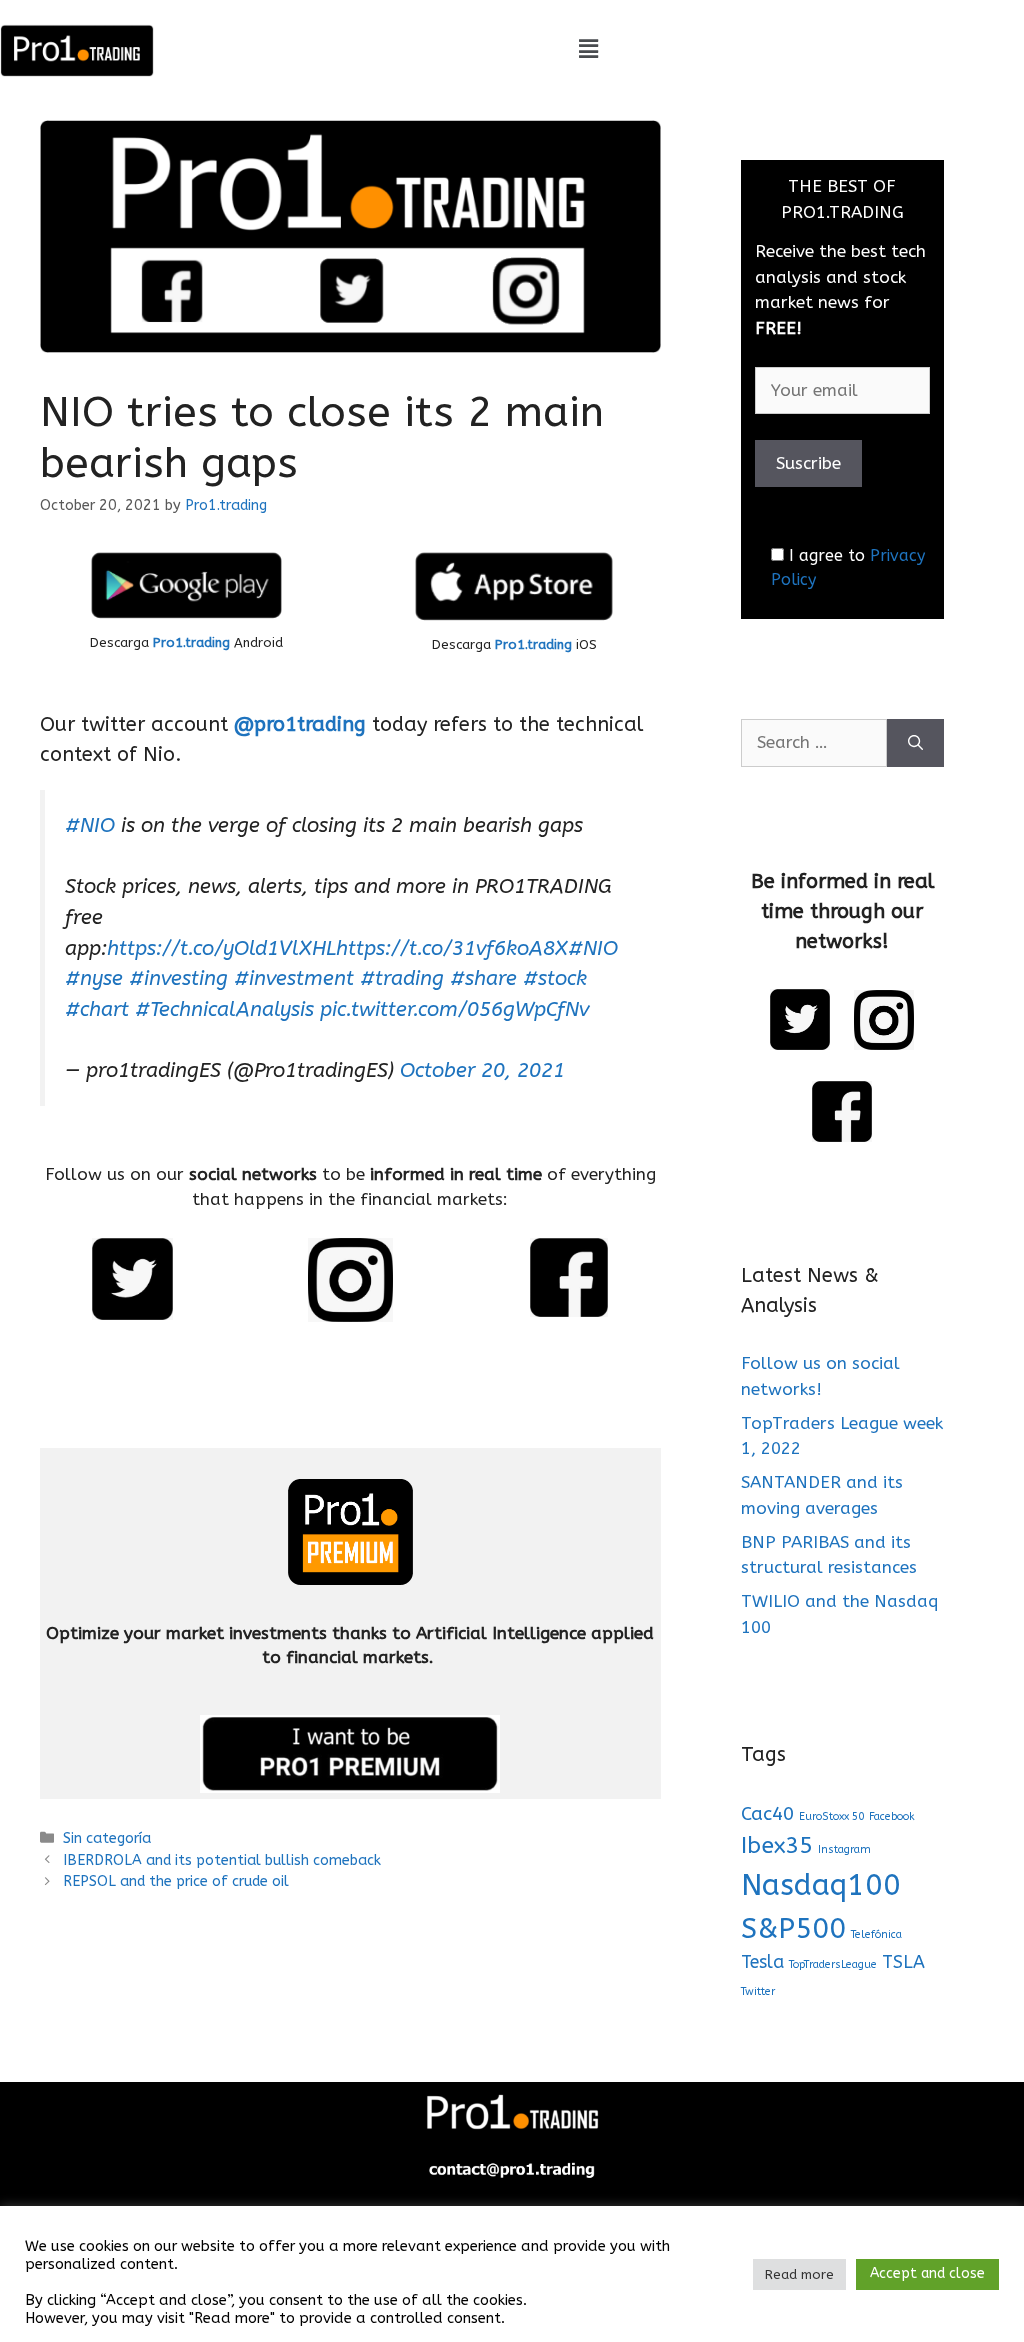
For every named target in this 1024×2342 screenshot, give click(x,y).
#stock (555, 978)
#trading (402, 978)
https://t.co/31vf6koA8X (452, 948)
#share (483, 978)
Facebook (892, 1816)
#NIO (90, 825)
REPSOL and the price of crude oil (176, 1881)
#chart (97, 1009)
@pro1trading (300, 724)
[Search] (915, 743)
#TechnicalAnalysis (224, 1009)
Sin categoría (107, 1838)
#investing (178, 978)
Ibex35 (777, 1845)
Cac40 (767, 1813)
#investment (294, 978)
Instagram (844, 1849)
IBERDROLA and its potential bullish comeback (222, 1860)
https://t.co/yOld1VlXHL (221, 948)
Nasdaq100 (821, 1885)
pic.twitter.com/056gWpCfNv (454, 1009)
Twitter (758, 1991)
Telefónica (876, 1934)
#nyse (94, 978)
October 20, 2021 (482, 1070)
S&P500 (793, 1928)
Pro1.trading (191, 642)
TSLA (903, 1962)
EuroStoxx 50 (831, 1816)
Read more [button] (799, 2274)
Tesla (762, 1962)
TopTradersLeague (833, 1964)
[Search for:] (814, 743)
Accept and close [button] (927, 2273)
